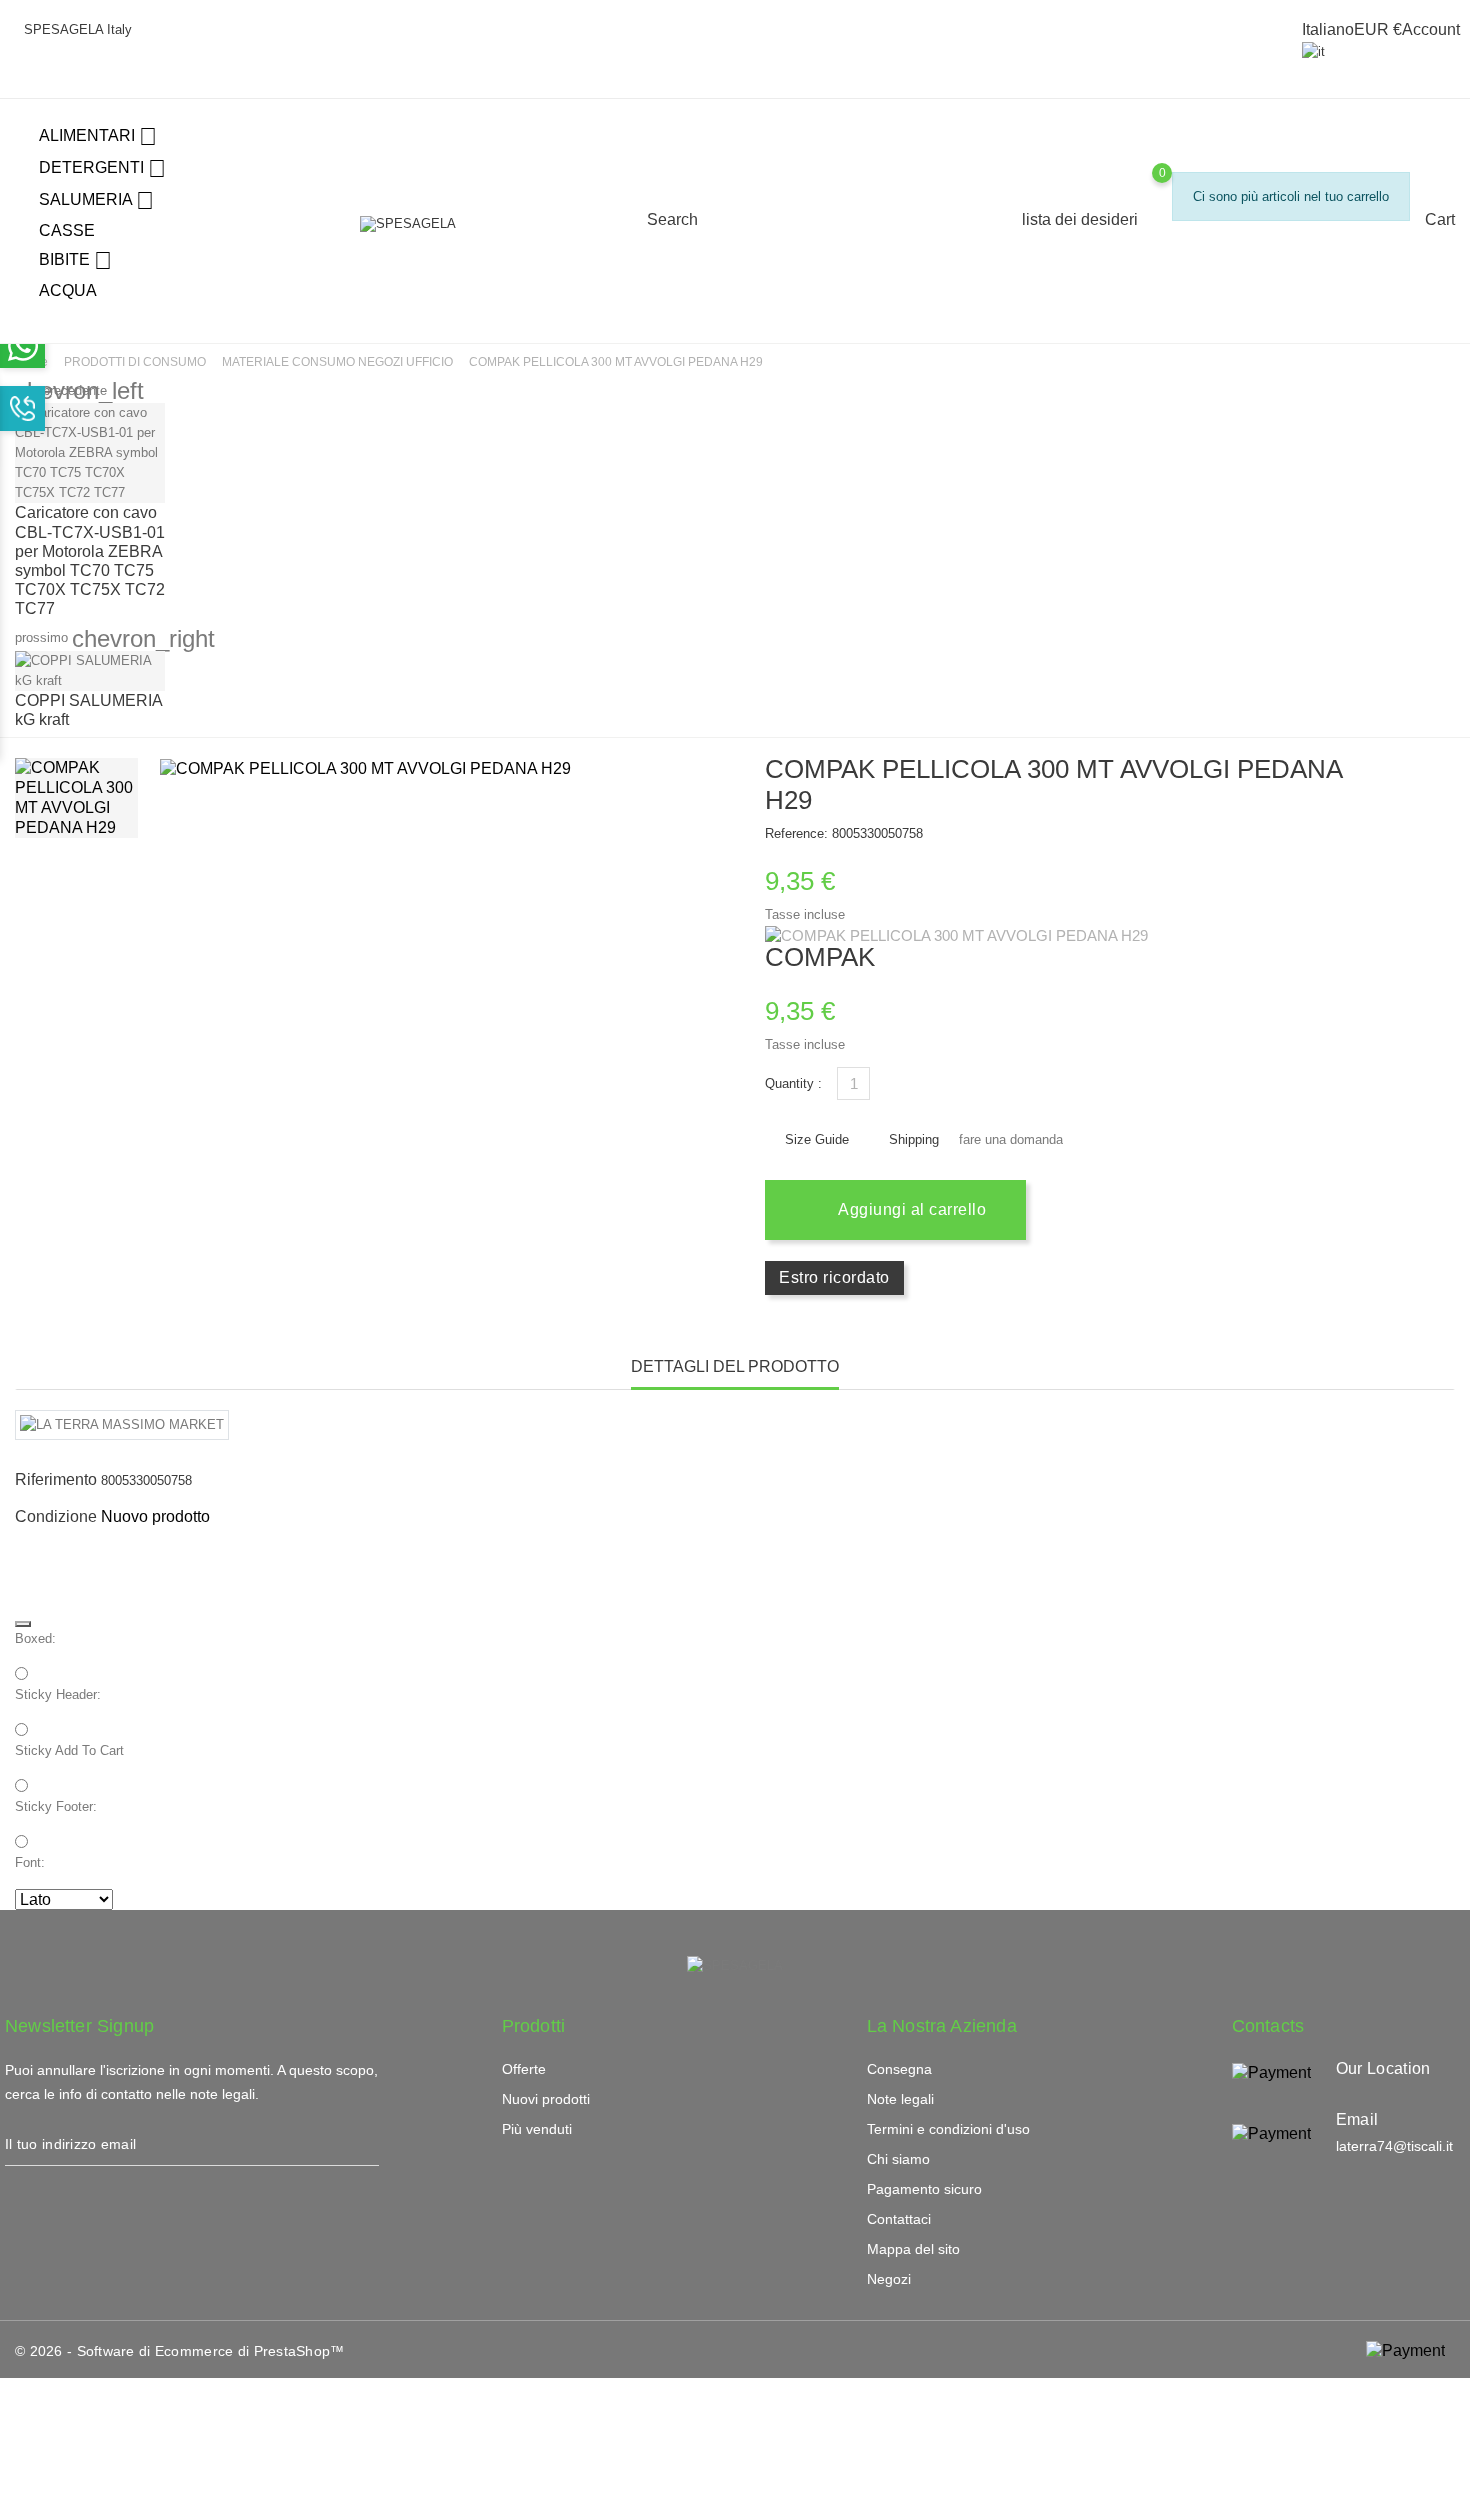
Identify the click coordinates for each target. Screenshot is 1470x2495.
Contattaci (899, 2219)
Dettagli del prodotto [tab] (735, 1366)
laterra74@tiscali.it (1394, 2146)
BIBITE (75, 260)
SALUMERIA (96, 200)
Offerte (524, 2069)
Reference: (796, 833)
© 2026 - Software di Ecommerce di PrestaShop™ (180, 2351)
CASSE (67, 230)
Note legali (900, 2099)
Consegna (899, 2069)
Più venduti (537, 2129)
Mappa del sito (913, 2249)
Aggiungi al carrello (910, 1209)
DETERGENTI (102, 168)
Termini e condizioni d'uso (948, 2129)
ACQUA (68, 290)
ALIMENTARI (98, 136)
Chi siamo (898, 2159)
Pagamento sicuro (924, 2189)
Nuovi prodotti (546, 2099)
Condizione (56, 1516)
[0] (1181, 252)
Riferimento (56, 1479)
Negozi (889, 2279)
